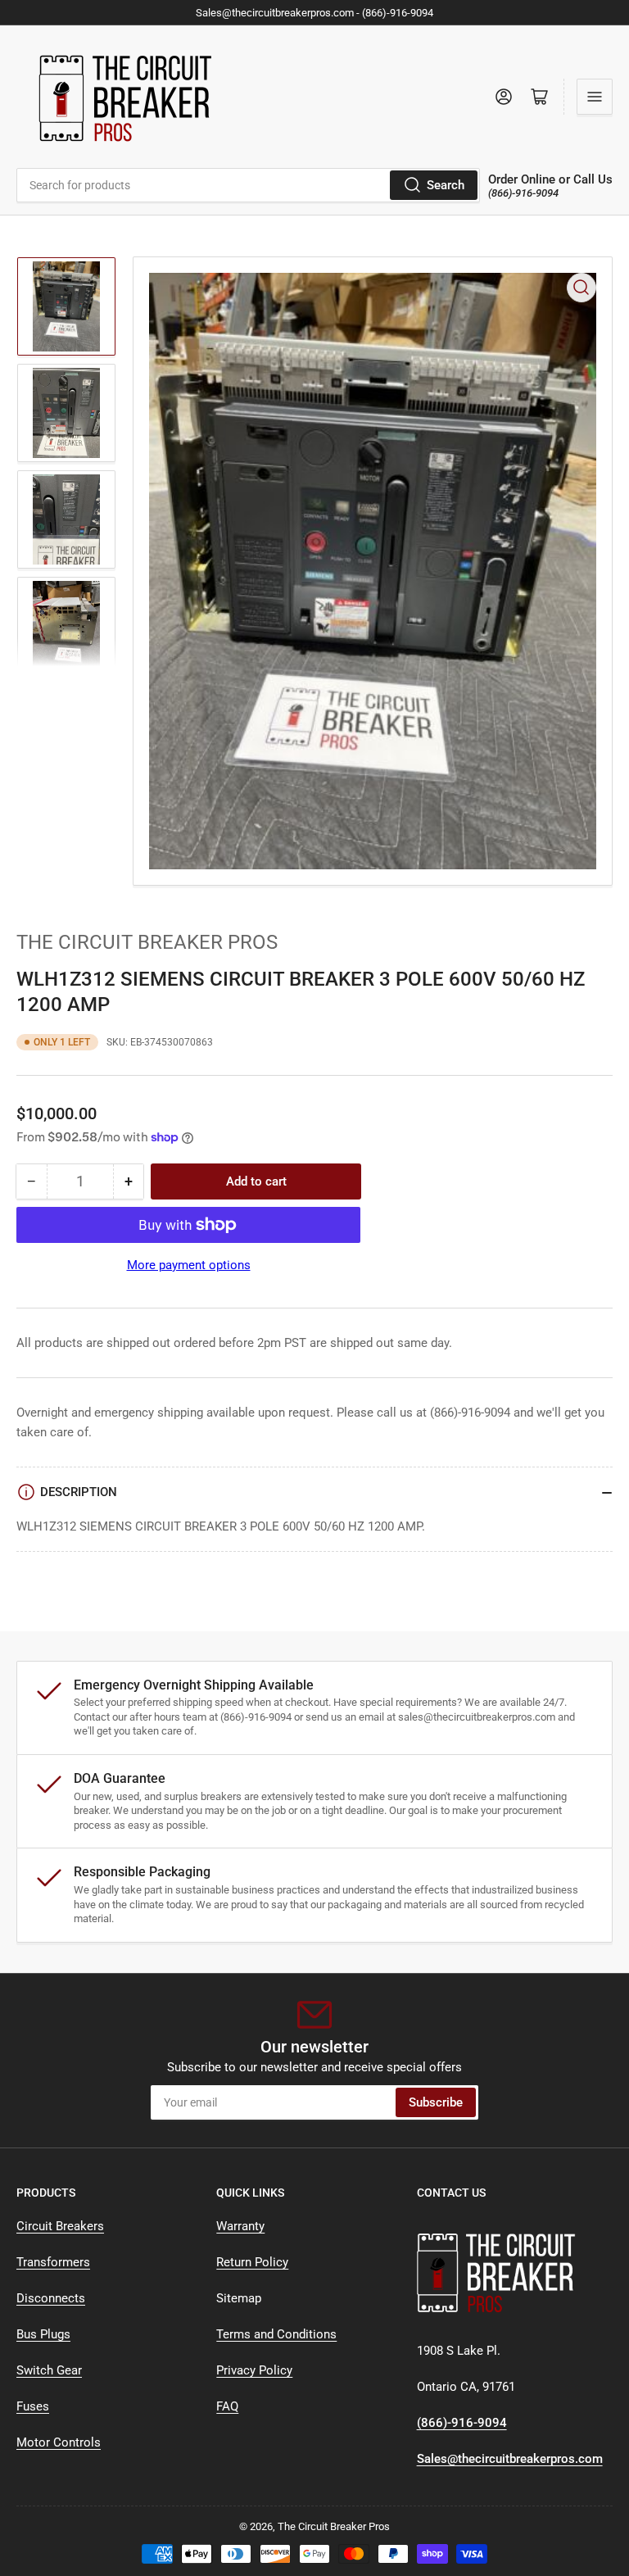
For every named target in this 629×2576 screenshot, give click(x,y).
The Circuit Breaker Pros (147, 942)
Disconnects (51, 2298)
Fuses (33, 2406)
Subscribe (436, 2102)
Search (446, 185)
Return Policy (252, 2262)
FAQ (227, 2406)
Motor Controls (59, 2442)
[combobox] (248, 185)
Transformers (53, 2262)
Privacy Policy (254, 2370)
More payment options (189, 1265)
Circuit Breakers (60, 2226)
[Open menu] (595, 97)
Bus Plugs (43, 2334)
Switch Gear (49, 2370)
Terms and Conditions (276, 2334)
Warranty (240, 2226)
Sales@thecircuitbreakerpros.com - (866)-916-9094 (314, 13)
